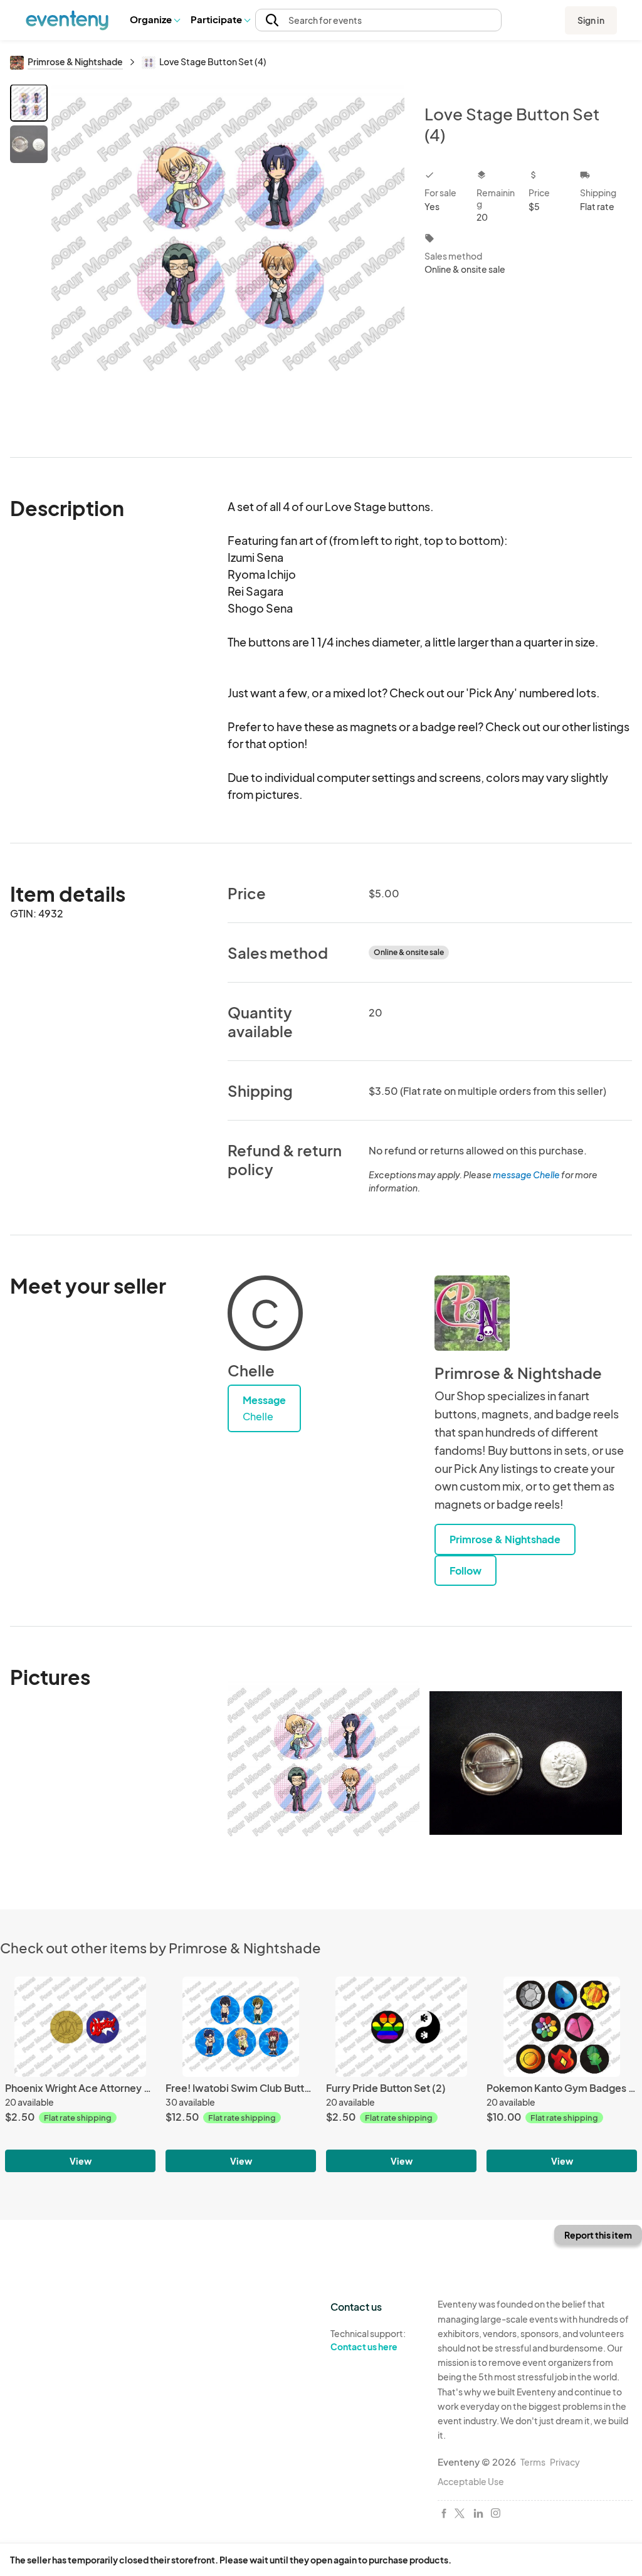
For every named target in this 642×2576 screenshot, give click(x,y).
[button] (155, 20)
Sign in (591, 20)
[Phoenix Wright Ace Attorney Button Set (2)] (80, 2027)
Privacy (565, 2462)
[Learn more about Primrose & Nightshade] (472, 1313)
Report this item (598, 2235)
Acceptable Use (471, 2481)
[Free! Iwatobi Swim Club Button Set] (241, 2027)
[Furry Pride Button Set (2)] (401, 2027)
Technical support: (368, 2340)
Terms (533, 2462)
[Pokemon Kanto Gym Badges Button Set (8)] (562, 2027)
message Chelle (526, 1175)
